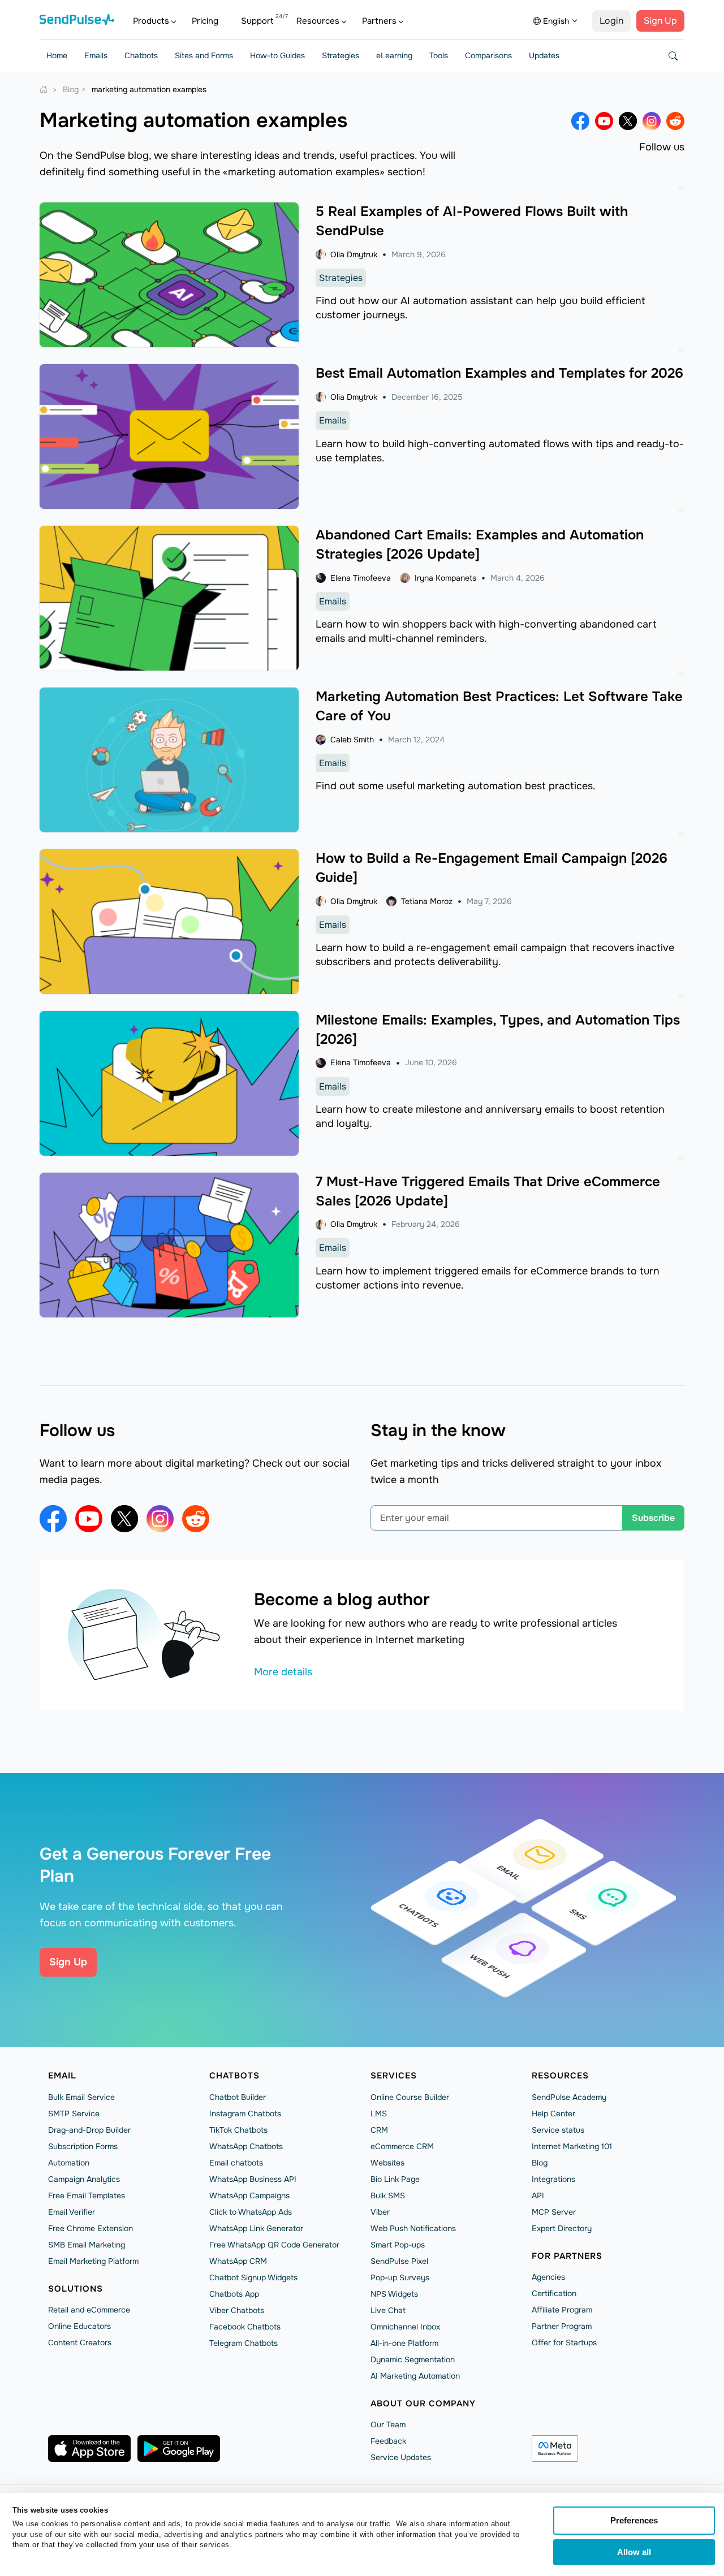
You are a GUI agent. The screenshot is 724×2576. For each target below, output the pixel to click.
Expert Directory (562, 2228)
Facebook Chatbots (245, 2327)
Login (611, 21)
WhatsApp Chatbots (246, 2146)
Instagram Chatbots (245, 2113)
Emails (96, 55)
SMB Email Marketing (87, 2245)
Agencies (548, 2277)
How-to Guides (277, 55)
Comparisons (488, 55)
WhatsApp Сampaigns (249, 2195)
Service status (558, 2130)
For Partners (567, 2256)
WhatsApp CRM (238, 2261)
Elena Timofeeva (361, 578)
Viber (380, 2212)
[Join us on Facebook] (580, 121)
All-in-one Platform (404, 2343)
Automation (69, 2163)
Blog (540, 2163)
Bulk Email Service (81, 2097)
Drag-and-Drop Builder (89, 2130)
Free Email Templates (87, 2195)
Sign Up (660, 21)
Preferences (634, 2520)
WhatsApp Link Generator (256, 2228)
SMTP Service (74, 2113)
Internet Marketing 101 (572, 2146)
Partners (379, 21)
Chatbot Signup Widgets (253, 2277)
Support (257, 21)
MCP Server (554, 2212)
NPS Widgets (394, 2294)
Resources (318, 21)
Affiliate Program (562, 2310)
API (538, 2195)
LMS (379, 2113)
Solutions (76, 2289)
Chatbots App (234, 2294)
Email (62, 2076)
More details (283, 1672)
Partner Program (562, 2326)
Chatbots (141, 55)
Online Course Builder (410, 2097)
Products (151, 21)
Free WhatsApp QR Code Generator (274, 2245)
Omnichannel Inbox (405, 2327)
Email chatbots (236, 2163)
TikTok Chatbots (238, 2130)
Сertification (554, 2293)
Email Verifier (72, 2212)
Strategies (341, 55)
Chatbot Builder (238, 2097)
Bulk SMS (388, 2195)
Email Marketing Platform (93, 2261)
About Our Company (423, 2404)
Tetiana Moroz (427, 901)
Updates (544, 55)
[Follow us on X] (628, 121)
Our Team (388, 2424)
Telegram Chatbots (244, 2343)
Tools (439, 55)
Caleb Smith (352, 740)
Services (394, 2076)
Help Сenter (553, 2113)
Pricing (205, 21)
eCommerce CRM (402, 2146)
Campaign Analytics (84, 2179)
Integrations (553, 2179)
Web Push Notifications (413, 2228)
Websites (387, 2163)
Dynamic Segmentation (413, 2359)
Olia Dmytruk (354, 254)
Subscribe (653, 1518)
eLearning (394, 55)
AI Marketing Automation (415, 2376)
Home (57, 55)
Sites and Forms (204, 55)
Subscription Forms (83, 2146)
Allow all (634, 2552)
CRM (379, 2130)
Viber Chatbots (237, 2310)
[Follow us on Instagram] (652, 121)
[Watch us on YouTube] (604, 121)
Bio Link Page (395, 2179)
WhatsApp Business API (253, 2179)
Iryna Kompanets (445, 578)
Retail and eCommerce (89, 2310)
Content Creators (80, 2342)
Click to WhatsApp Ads (251, 2212)
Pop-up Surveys (400, 2277)
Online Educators (79, 2326)
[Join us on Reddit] (675, 121)
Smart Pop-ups (398, 2245)
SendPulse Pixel (399, 2261)
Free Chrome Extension (90, 2228)
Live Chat (388, 2310)
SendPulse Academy (569, 2097)
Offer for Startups (564, 2342)
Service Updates (401, 2457)
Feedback (388, 2441)
